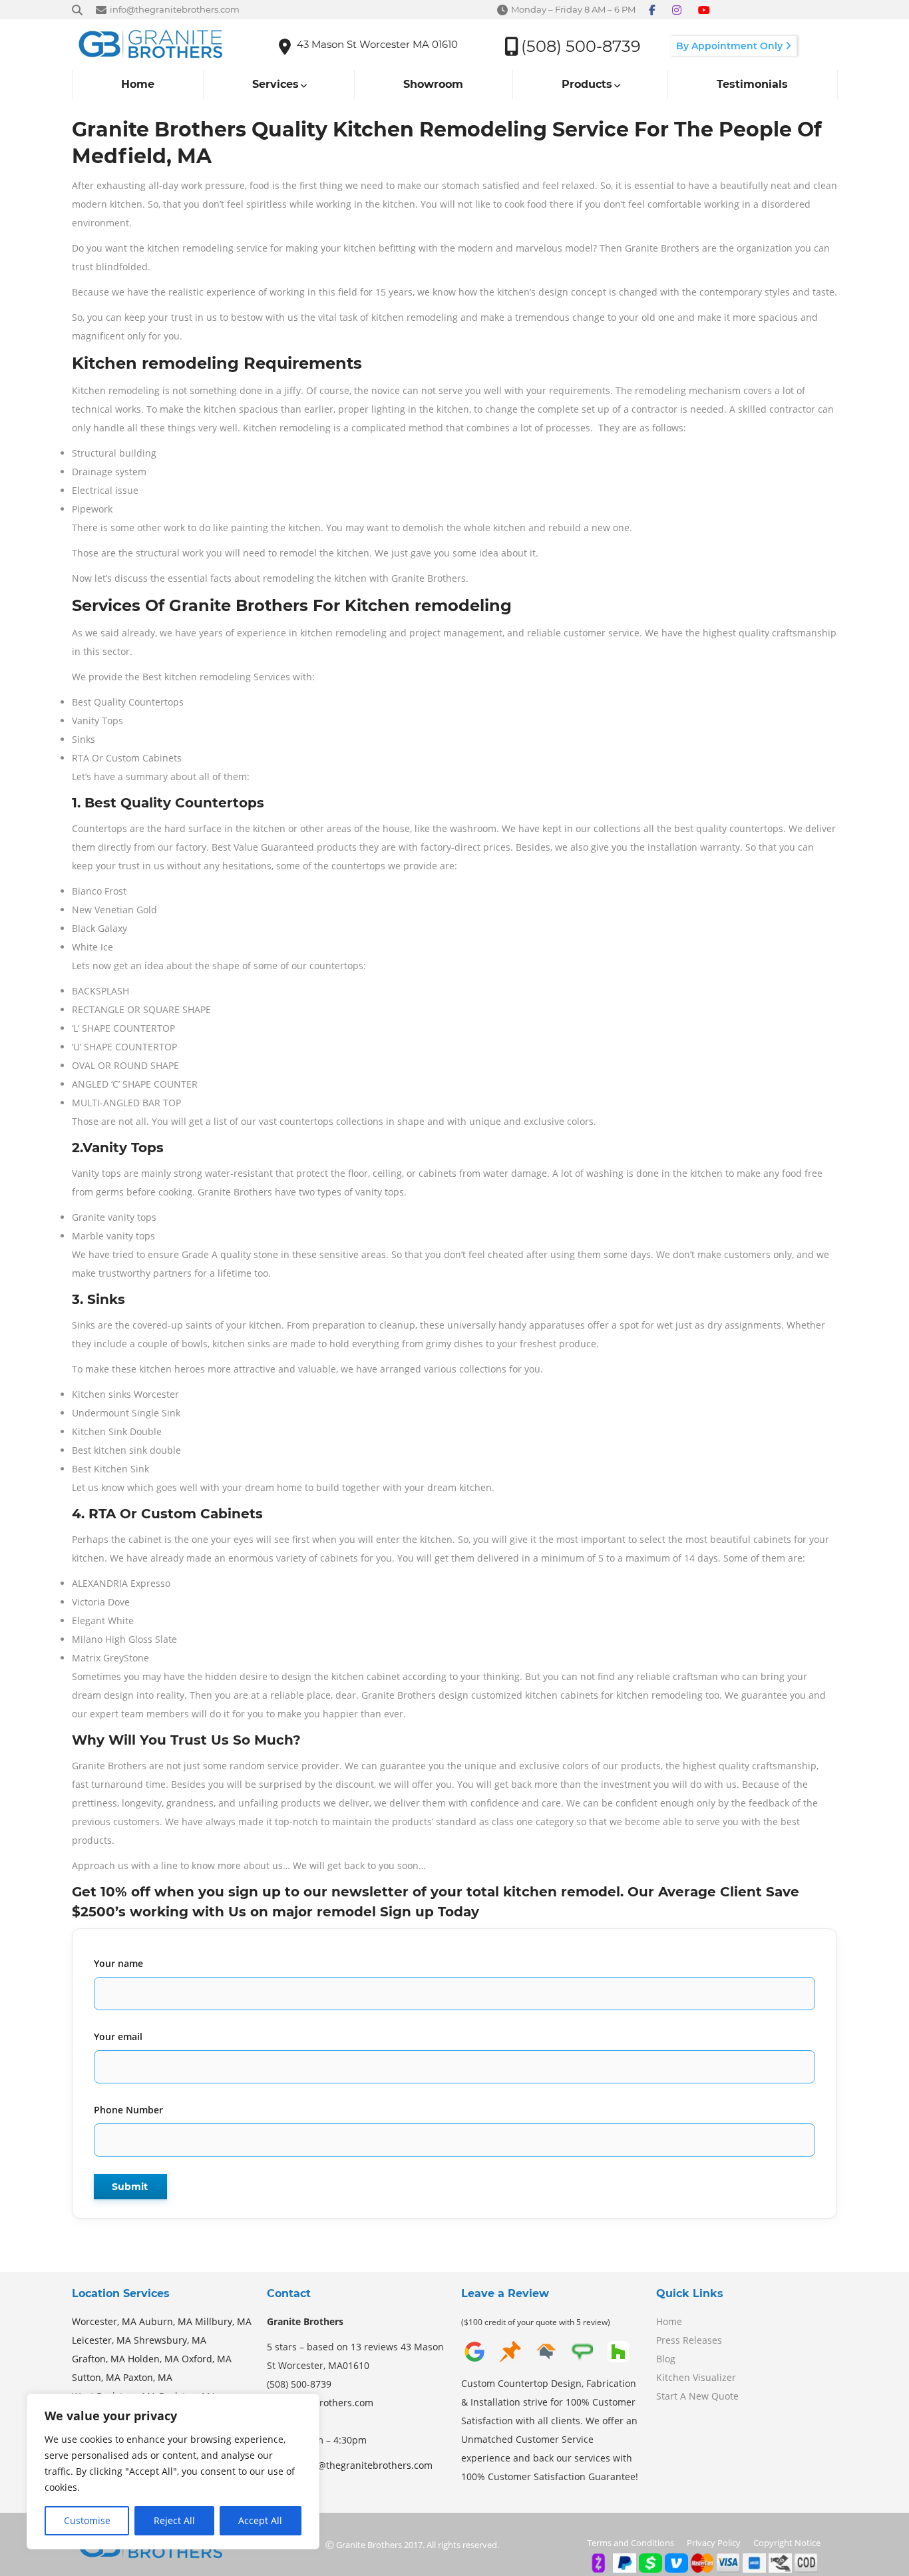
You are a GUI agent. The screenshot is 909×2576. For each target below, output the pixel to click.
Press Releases (689, 2340)
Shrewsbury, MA (170, 2340)
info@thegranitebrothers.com (366, 2465)
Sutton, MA (96, 2377)
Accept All (260, 2520)
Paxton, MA (148, 2377)
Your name (118, 1963)
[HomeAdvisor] (546, 2361)
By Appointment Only (731, 46)
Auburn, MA (166, 2321)
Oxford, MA (207, 2359)
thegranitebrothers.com (320, 2403)
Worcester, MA (104, 2321)
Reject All (174, 2520)
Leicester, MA (101, 2340)
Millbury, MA (223, 2321)
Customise (87, 2520)
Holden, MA (153, 2359)
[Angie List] (582, 2361)
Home (669, 2321)
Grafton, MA (98, 2359)
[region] (173, 2471)
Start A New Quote (697, 2396)
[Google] (474, 2361)
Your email (118, 2037)
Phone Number (128, 2110)
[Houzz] (618, 2361)
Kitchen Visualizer (696, 2377)
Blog (666, 2359)
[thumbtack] (510, 2361)
